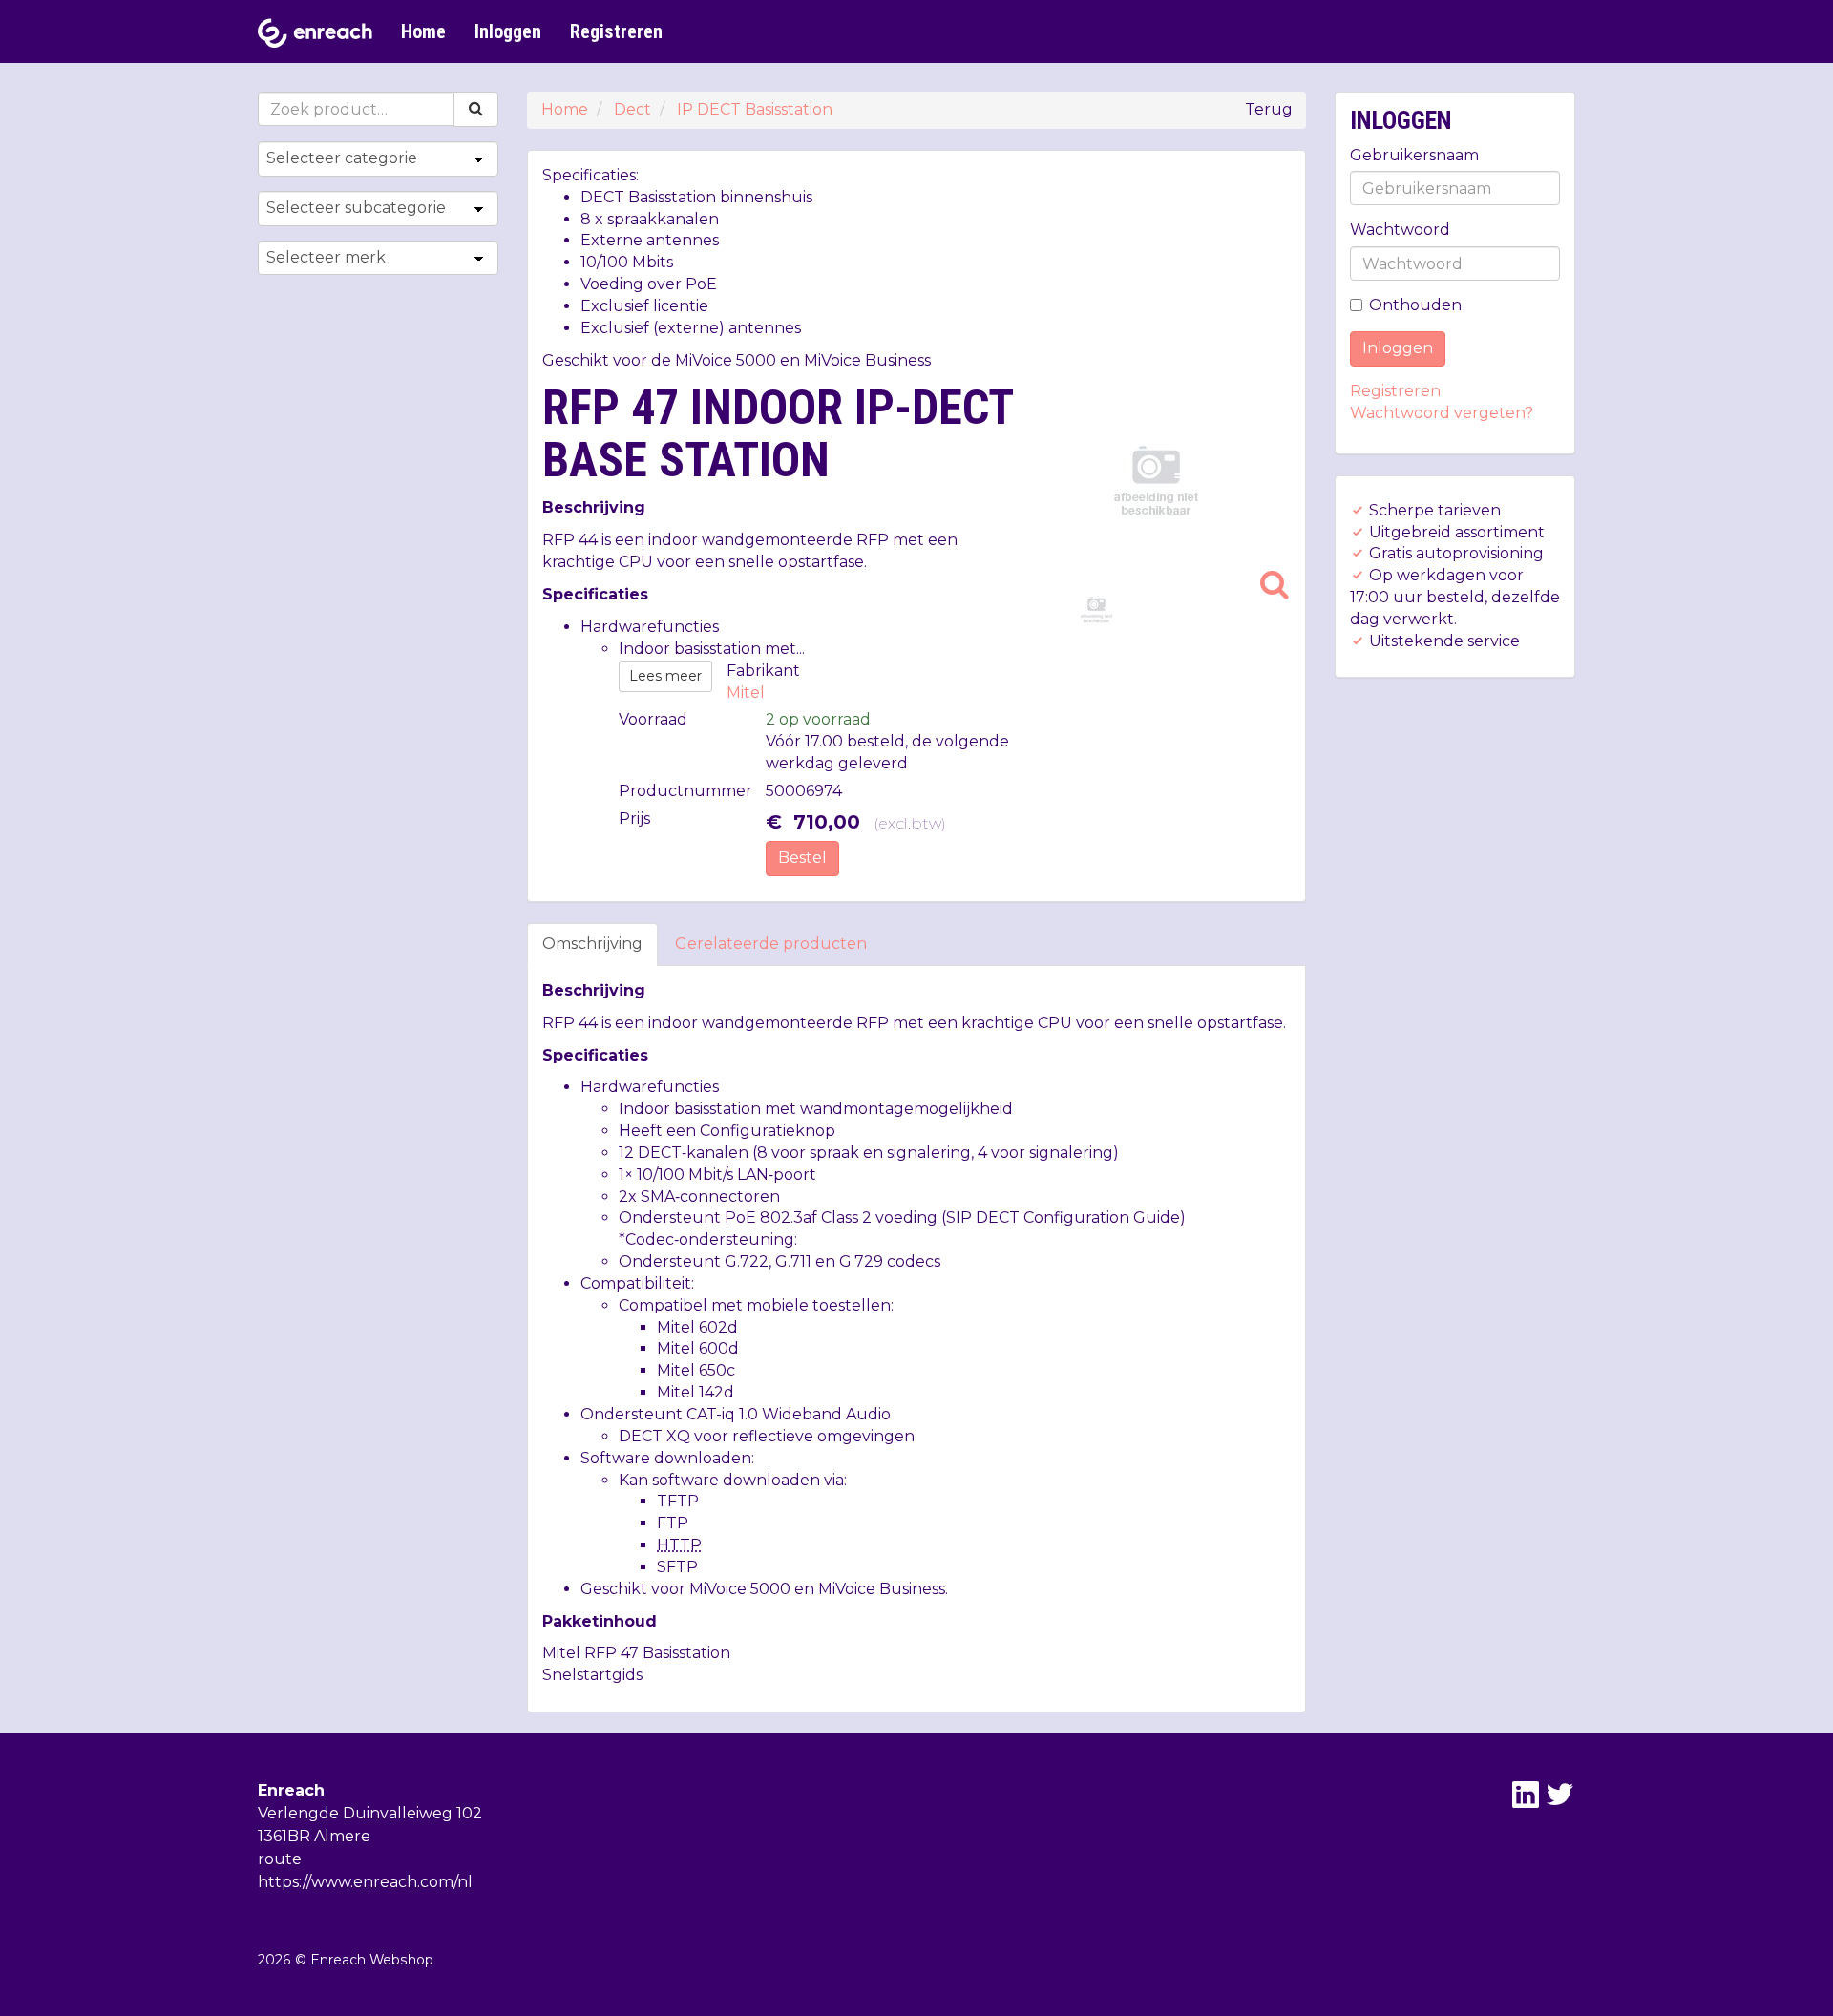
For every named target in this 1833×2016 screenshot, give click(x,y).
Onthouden (1415, 305)
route (280, 1859)
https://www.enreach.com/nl (365, 1882)
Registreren (616, 31)
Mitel (746, 693)
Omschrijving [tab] (592, 944)
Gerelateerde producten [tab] (771, 944)
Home (423, 31)
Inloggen (508, 31)
